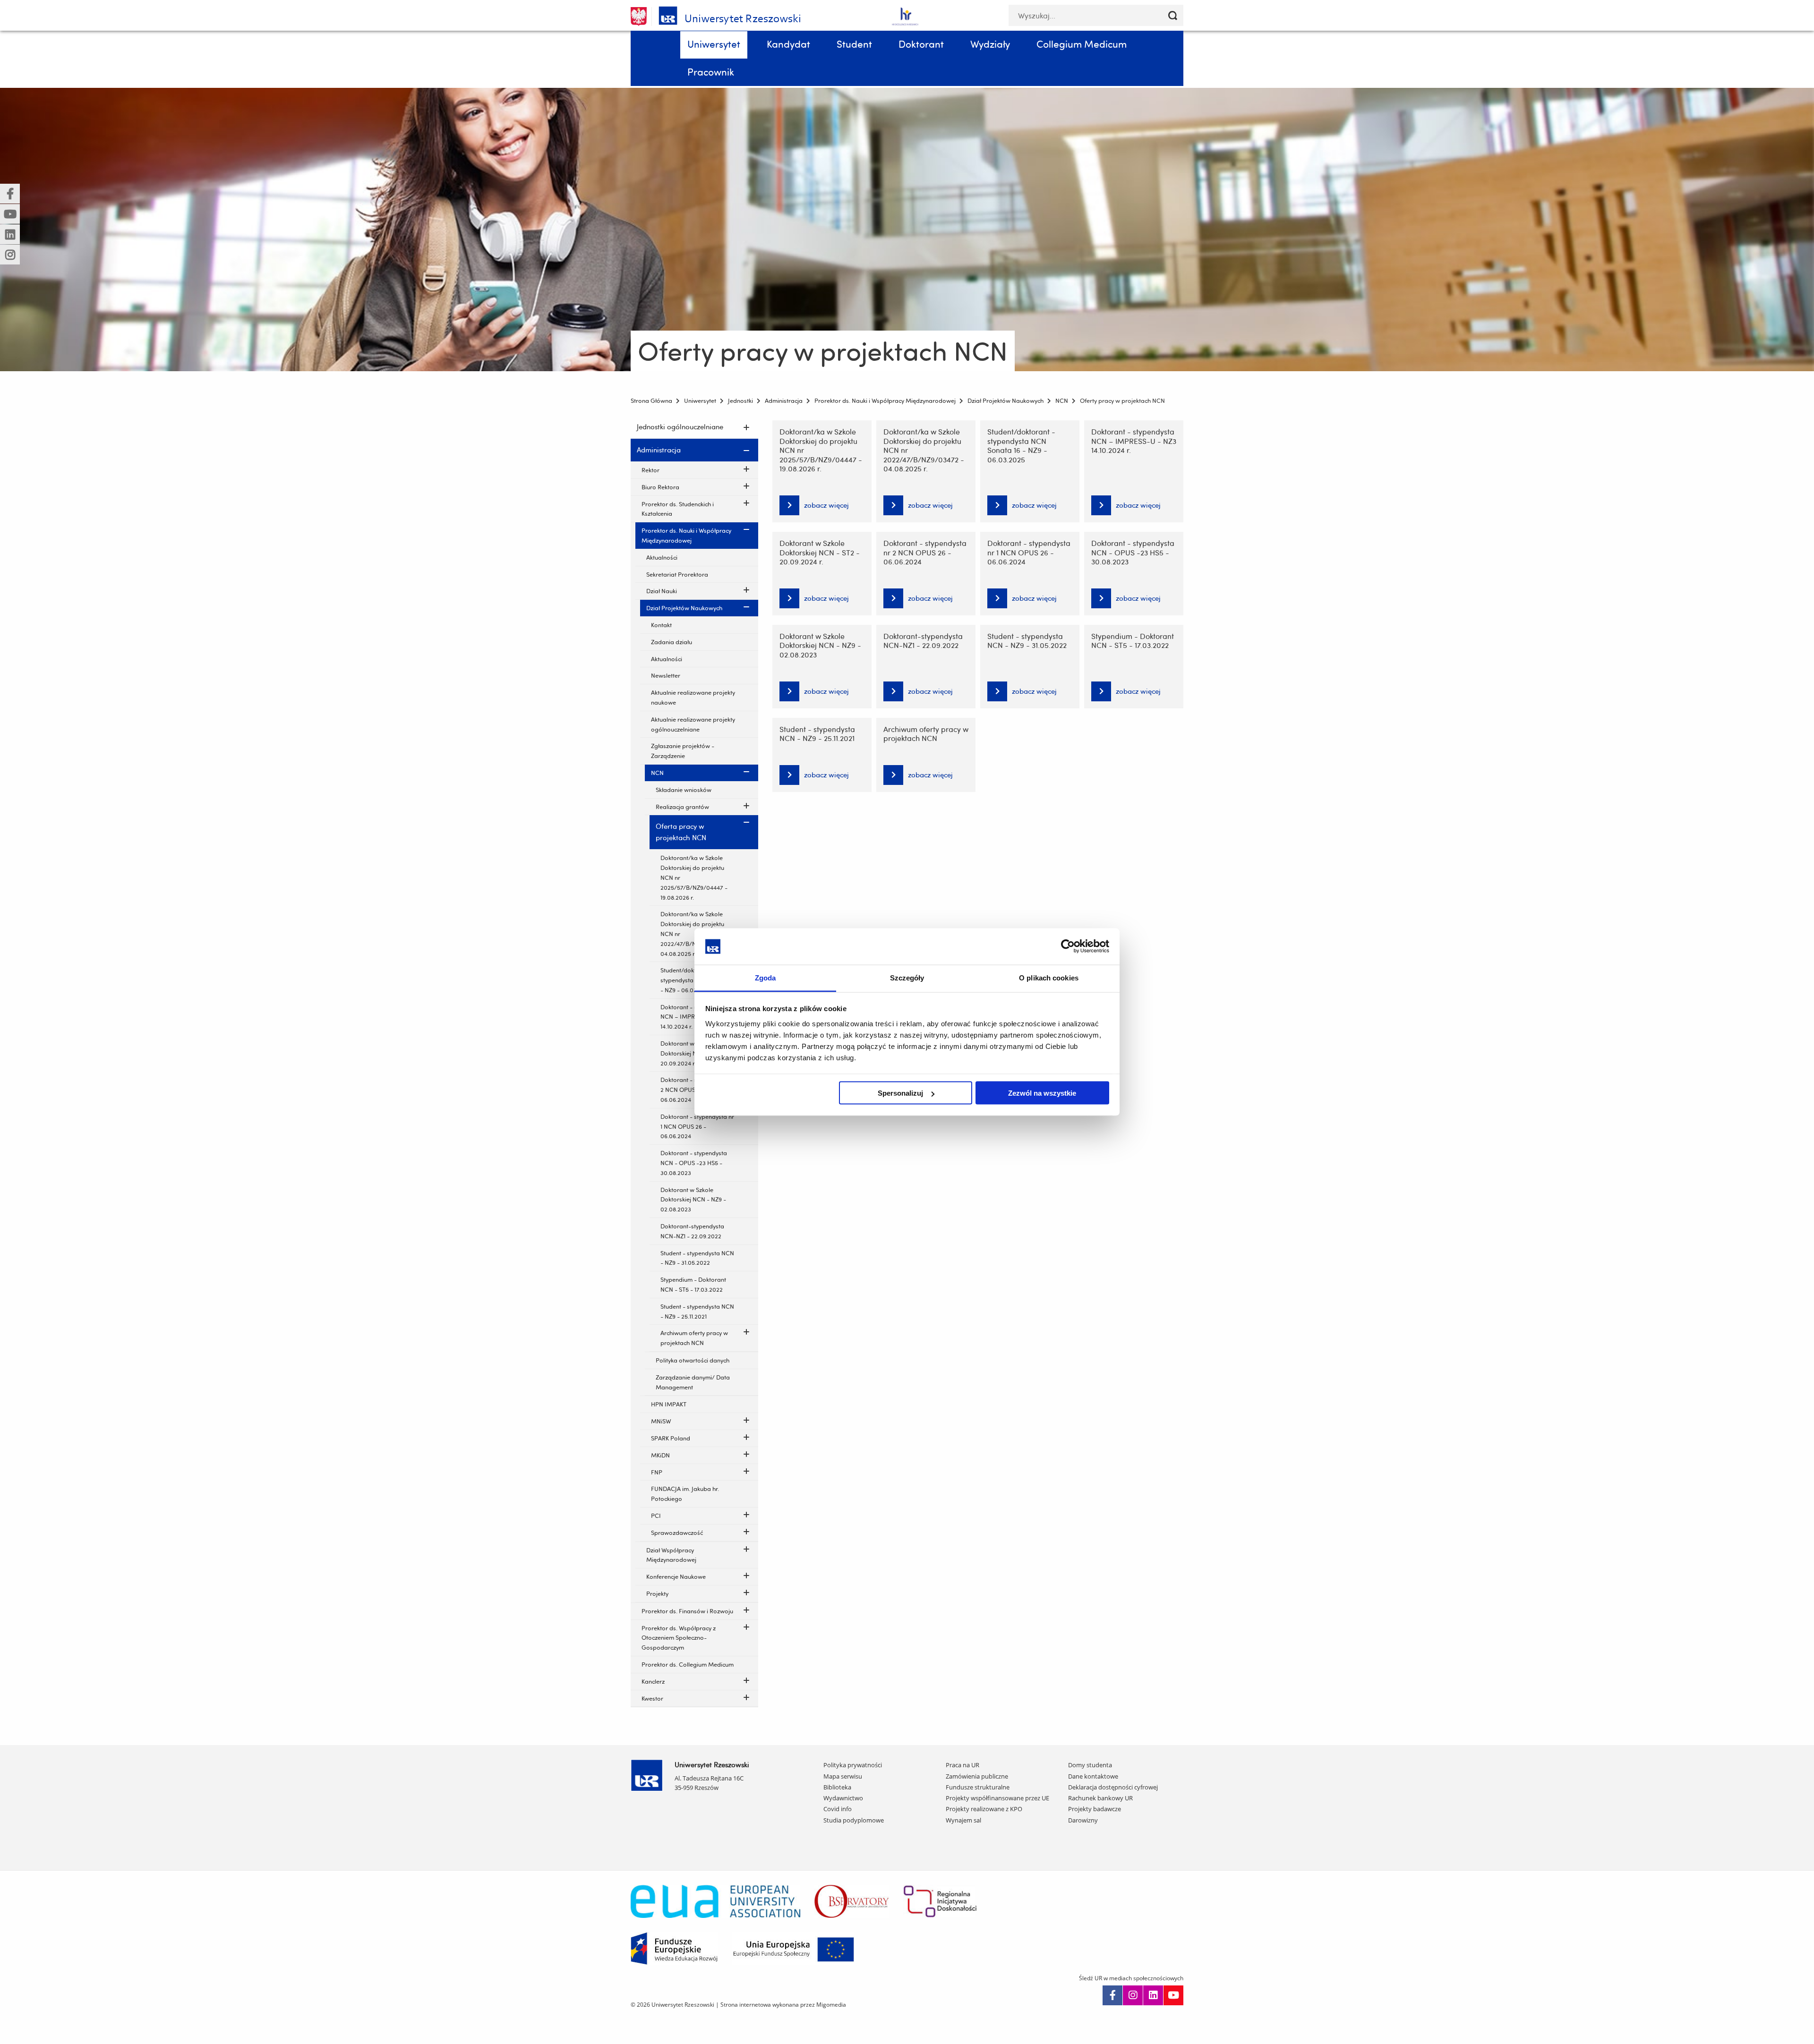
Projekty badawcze (1095, 1809)
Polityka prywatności (853, 1765)
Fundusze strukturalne (978, 1787)
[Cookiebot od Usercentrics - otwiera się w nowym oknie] (1068, 946)
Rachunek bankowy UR (1100, 1798)
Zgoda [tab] (766, 977)
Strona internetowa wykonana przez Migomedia (783, 2005)
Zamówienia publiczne (977, 1776)
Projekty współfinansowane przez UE (997, 1798)
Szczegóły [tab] (907, 977)
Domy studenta (1090, 1765)
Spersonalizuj (900, 1093)
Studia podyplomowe (854, 1820)
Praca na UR (963, 1765)
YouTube (1173, 1995)
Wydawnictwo (843, 1798)
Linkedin (1153, 1995)
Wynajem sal (963, 1820)
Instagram (1133, 1995)
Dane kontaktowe (1093, 1776)
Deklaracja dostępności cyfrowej (1113, 1787)
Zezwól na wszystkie (1042, 1093)
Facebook (1112, 1995)
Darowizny (1083, 1820)
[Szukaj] (1173, 15)
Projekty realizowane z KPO (984, 1809)
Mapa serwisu (843, 1776)
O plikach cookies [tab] (1049, 977)
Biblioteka (837, 1787)
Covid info (838, 1809)
